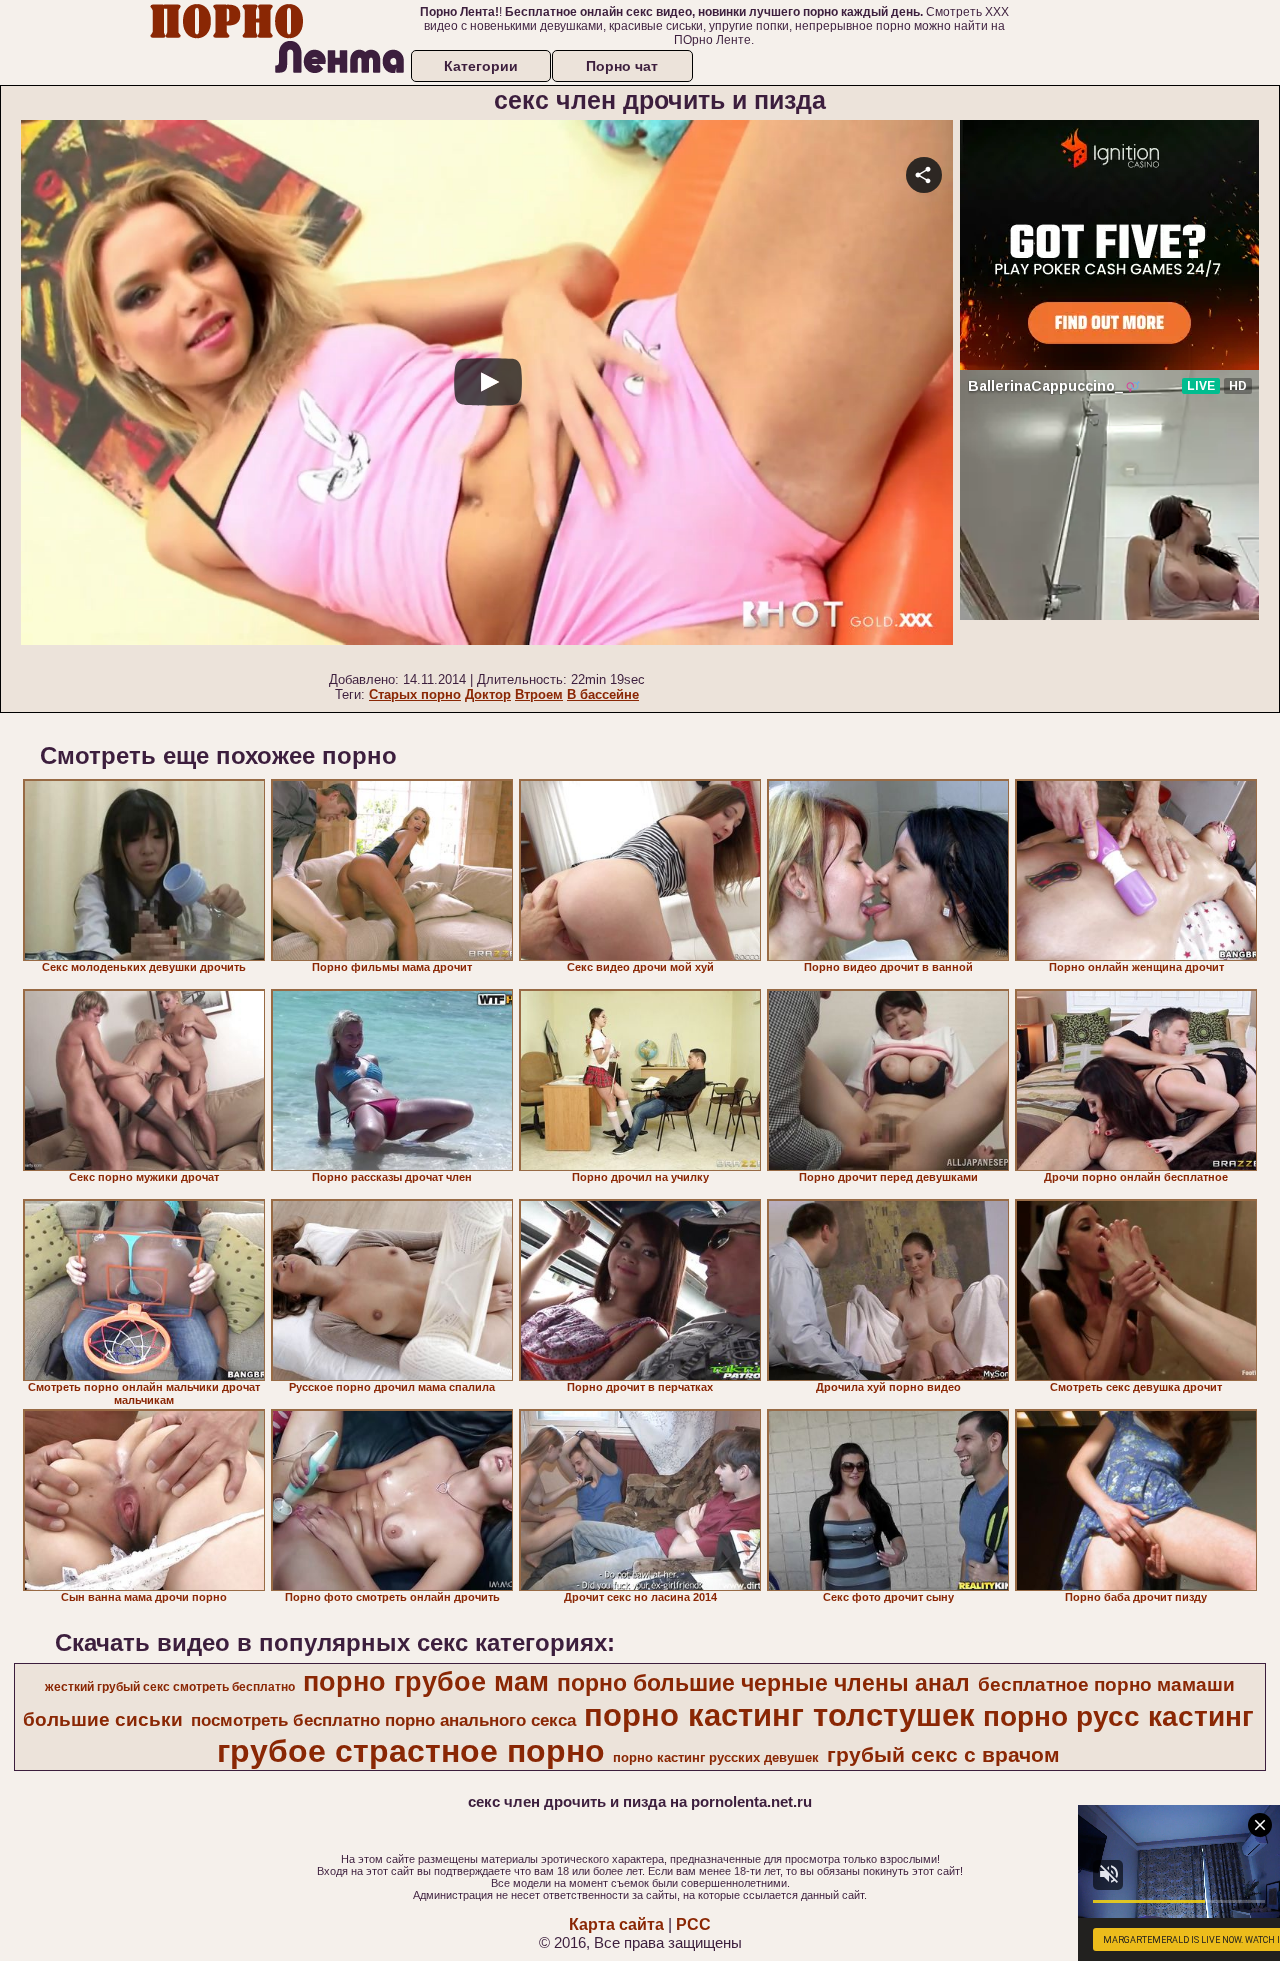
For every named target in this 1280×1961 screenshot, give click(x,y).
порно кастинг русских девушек (716, 1757)
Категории (481, 66)
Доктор (488, 694)
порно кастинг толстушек (779, 1715)
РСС (693, 1924)
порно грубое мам (426, 1682)
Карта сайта (616, 1924)
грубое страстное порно (411, 1751)
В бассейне (603, 694)
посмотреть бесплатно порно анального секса (383, 1720)
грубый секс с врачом (943, 1755)
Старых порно (415, 694)
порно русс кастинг (1118, 1716)
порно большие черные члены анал (763, 1683)
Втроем (539, 694)
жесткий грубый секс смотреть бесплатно (170, 1687)
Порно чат (622, 66)
